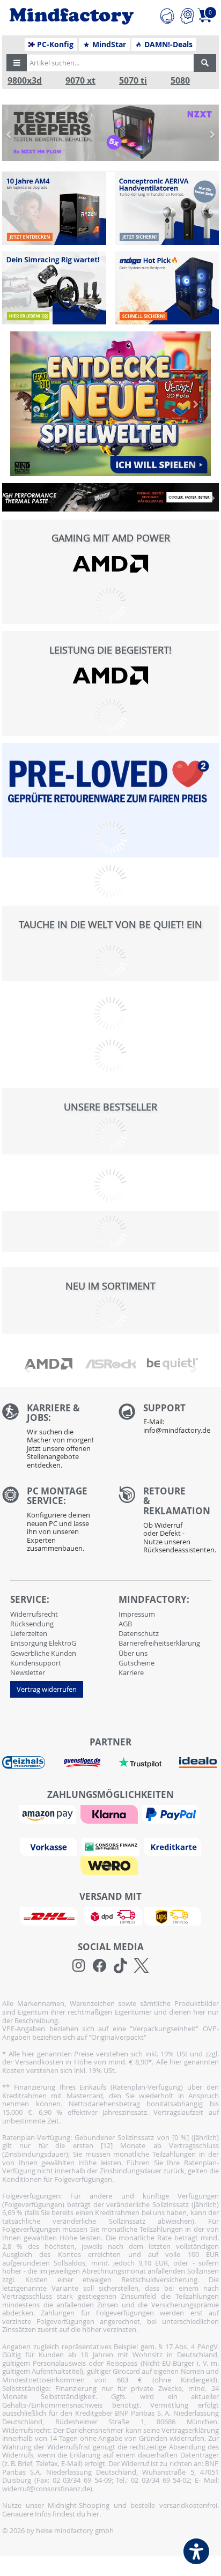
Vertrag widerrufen (47, 1689)
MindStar (108, 45)
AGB (125, 1624)
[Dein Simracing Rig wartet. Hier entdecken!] (54, 288)
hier (93, 2514)
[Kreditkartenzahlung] (172, 1846)
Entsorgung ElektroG (43, 1643)
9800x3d (25, 81)
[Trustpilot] (140, 1762)
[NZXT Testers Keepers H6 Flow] (110, 133)
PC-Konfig (54, 45)
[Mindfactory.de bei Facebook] (100, 1966)
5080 (180, 81)
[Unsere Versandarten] (110, 1915)
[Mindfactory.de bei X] (141, 1966)
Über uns (133, 1653)
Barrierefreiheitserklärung (159, 1643)
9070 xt (80, 81)
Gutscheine (137, 1663)
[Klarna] (110, 1813)
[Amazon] (49, 1813)
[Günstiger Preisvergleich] (82, 1762)
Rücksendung (32, 1624)
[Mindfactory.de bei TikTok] (120, 1966)
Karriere (131, 1672)
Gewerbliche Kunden (43, 1653)
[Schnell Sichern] (167, 288)
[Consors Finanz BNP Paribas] (112, 1846)
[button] (17, 63)
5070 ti (133, 81)
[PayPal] (172, 1813)
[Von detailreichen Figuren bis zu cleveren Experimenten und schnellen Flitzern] (110, 404)
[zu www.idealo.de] (197, 1763)
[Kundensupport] (167, 14)
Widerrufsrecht (34, 1614)
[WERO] (110, 1865)
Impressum (137, 1614)
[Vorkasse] (50, 1846)
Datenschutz (139, 1633)
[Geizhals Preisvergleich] (24, 1762)
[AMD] (110, 564)
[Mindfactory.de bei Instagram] (79, 1966)
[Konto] (187, 14)
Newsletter (28, 1672)
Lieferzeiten (29, 1633)
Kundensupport (36, 1663)
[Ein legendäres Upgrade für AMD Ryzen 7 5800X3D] (54, 209)
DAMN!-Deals (167, 45)
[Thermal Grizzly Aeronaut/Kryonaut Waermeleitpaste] (110, 497)
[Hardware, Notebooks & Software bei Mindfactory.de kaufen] (72, 16)
